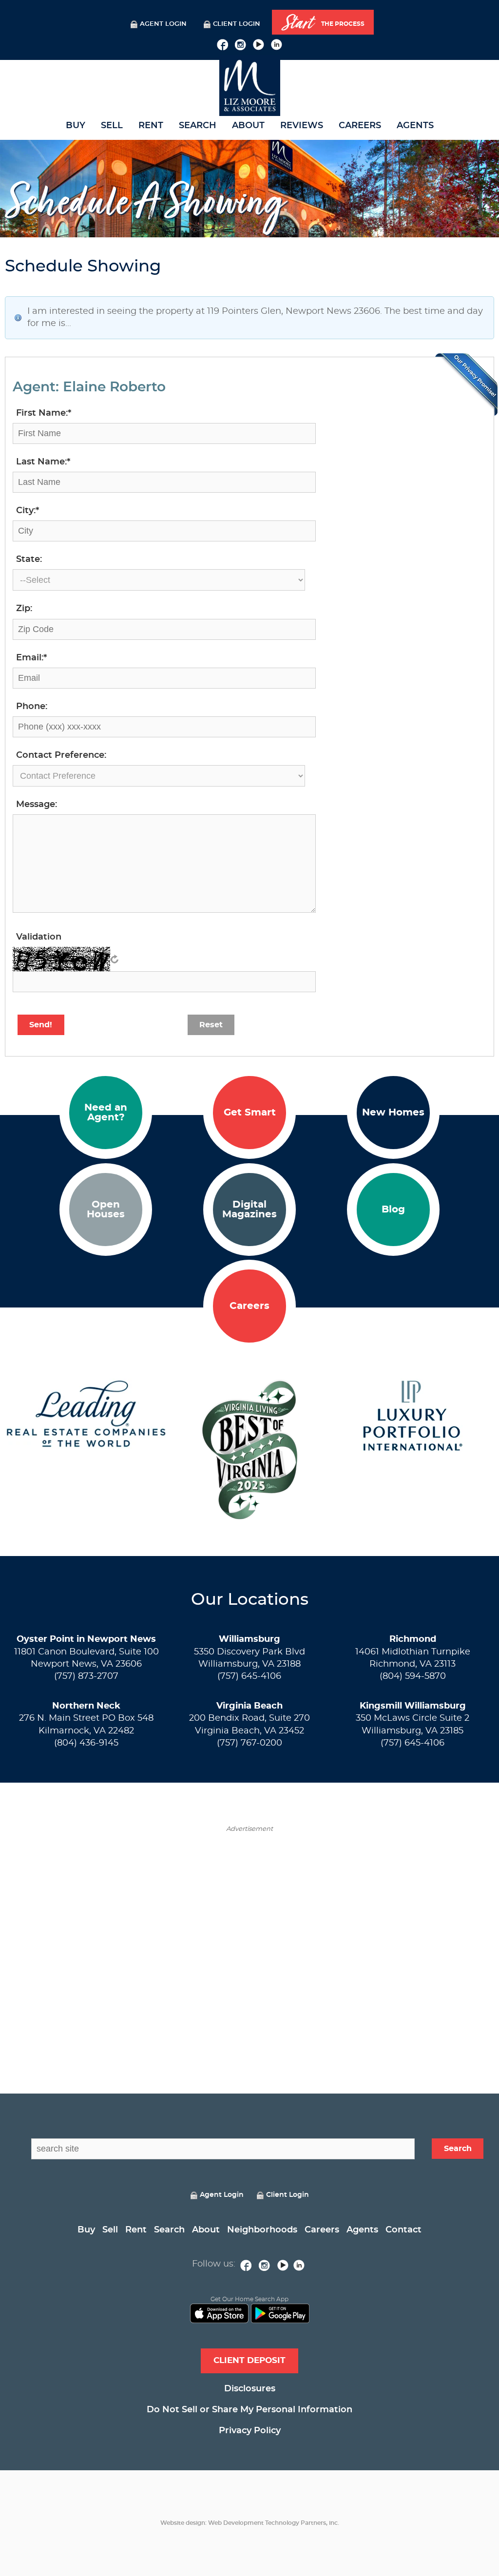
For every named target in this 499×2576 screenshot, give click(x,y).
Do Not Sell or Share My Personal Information (249, 2410)
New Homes (393, 1113)
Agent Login (163, 24)
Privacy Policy (250, 2431)
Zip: (24, 609)
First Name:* (44, 413)
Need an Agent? (106, 1113)
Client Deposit (249, 2360)
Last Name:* (43, 462)
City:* (28, 511)
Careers (360, 126)
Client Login (237, 24)
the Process (323, 23)
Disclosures (250, 2389)
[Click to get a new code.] (115, 959)
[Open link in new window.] (222, 43)
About (248, 126)
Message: (37, 805)
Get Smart (250, 1113)
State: (29, 559)
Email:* (31, 658)
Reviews (302, 126)
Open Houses (106, 1210)
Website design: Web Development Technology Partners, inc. (250, 2523)
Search (198, 126)
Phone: (32, 707)
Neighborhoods (262, 2230)
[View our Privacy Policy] (466, 384)
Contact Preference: (61, 755)
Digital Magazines (249, 1210)
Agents (415, 126)
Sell (112, 126)
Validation (39, 937)
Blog (393, 1210)
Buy (76, 126)
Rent (151, 126)
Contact (403, 2230)
